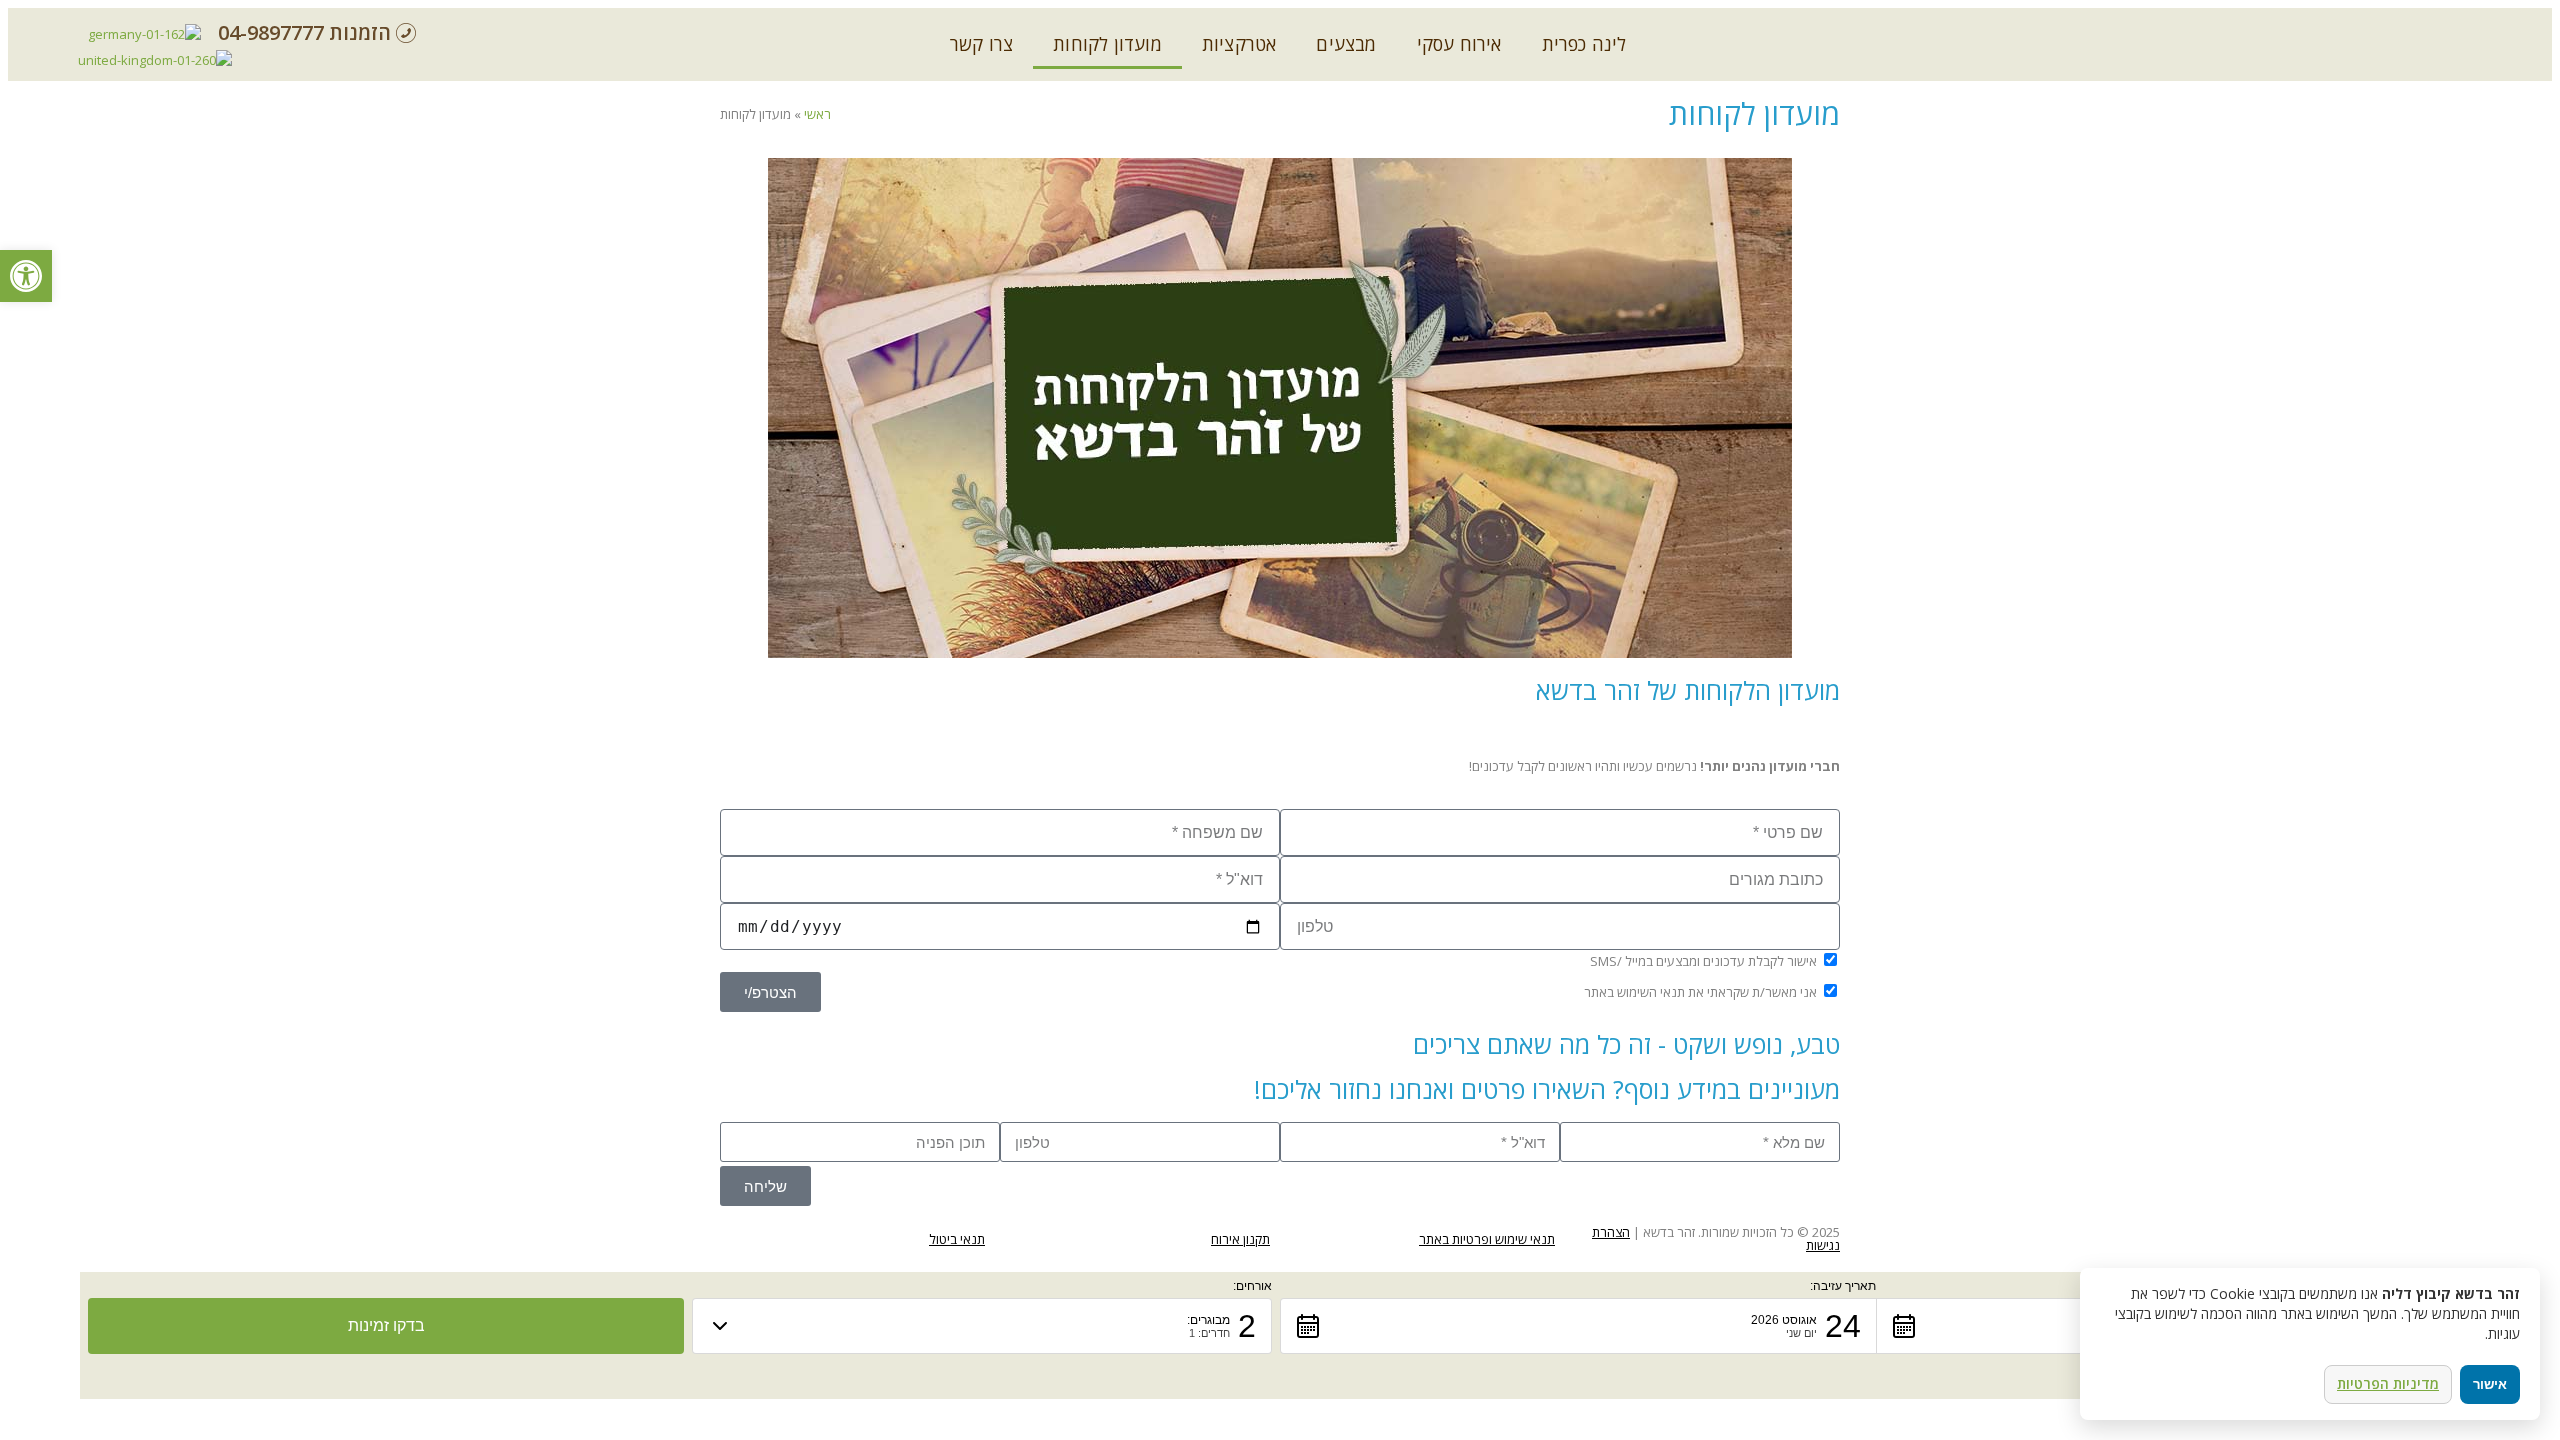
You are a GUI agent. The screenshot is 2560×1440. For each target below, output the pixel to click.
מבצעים (1346, 44)
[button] (1578, 1326)
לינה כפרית (1584, 44)
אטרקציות (1239, 44)
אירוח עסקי (1459, 44)
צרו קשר (981, 44)
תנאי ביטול (957, 1239)
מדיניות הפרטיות (2388, 1383)
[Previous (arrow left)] (35, 720)
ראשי (817, 114)
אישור (2490, 1384)
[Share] (2494, 22)
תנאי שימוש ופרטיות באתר (1487, 1239)
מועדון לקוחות (1107, 44)
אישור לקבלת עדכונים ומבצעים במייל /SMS (1703, 961)
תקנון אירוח (1240, 1239)
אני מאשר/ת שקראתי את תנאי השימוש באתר (1700, 992)
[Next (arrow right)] (2525, 720)
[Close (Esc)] (2538, 22)
